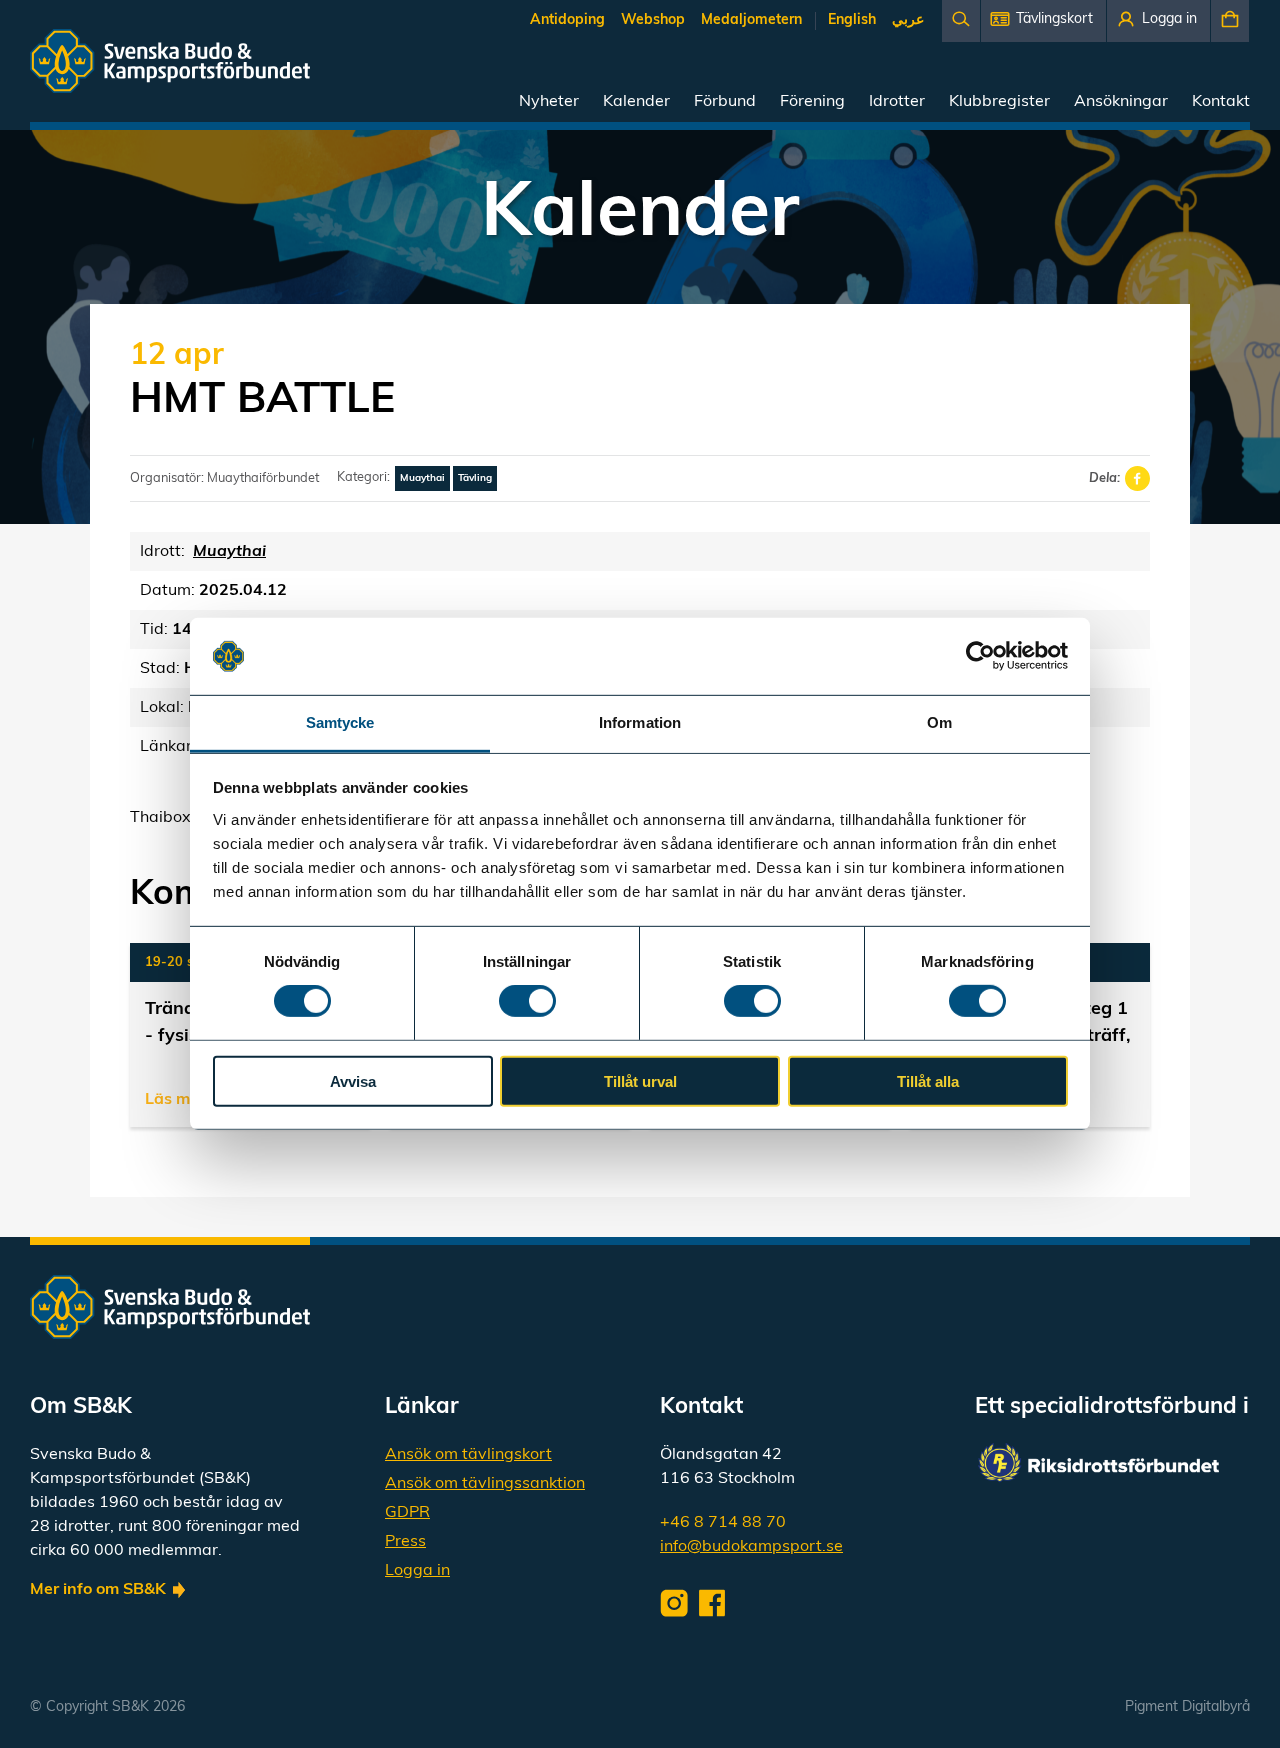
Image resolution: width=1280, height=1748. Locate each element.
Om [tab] (939, 722)
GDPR (407, 1513)
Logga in (417, 1571)
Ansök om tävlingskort (468, 1455)
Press (405, 1542)
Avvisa (353, 1080)
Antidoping (567, 20)
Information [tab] (640, 722)
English (852, 20)
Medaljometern (751, 20)
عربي (908, 20)
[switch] (527, 1001)
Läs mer (175, 1100)
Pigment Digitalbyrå (1187, 1707)
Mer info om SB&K (98, 1590)
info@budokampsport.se (751, 1547)
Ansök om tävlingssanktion (485, 1484)
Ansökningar (1121, 102)
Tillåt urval (640, 1080)
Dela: (1104, 478)
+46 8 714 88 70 (723, 1523)
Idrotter (897, 102)
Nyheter (549, 102)
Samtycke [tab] (340, 722)
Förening (812, 102)
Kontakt (1221, 102)
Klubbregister (999, 102)
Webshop (653, 20)
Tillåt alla (928, 1080)
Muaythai (422, 478)
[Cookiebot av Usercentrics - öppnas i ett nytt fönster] (980, 656)
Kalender (636, 102)
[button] (1043, 21)
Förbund (725, 102)
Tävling (475, 478)
